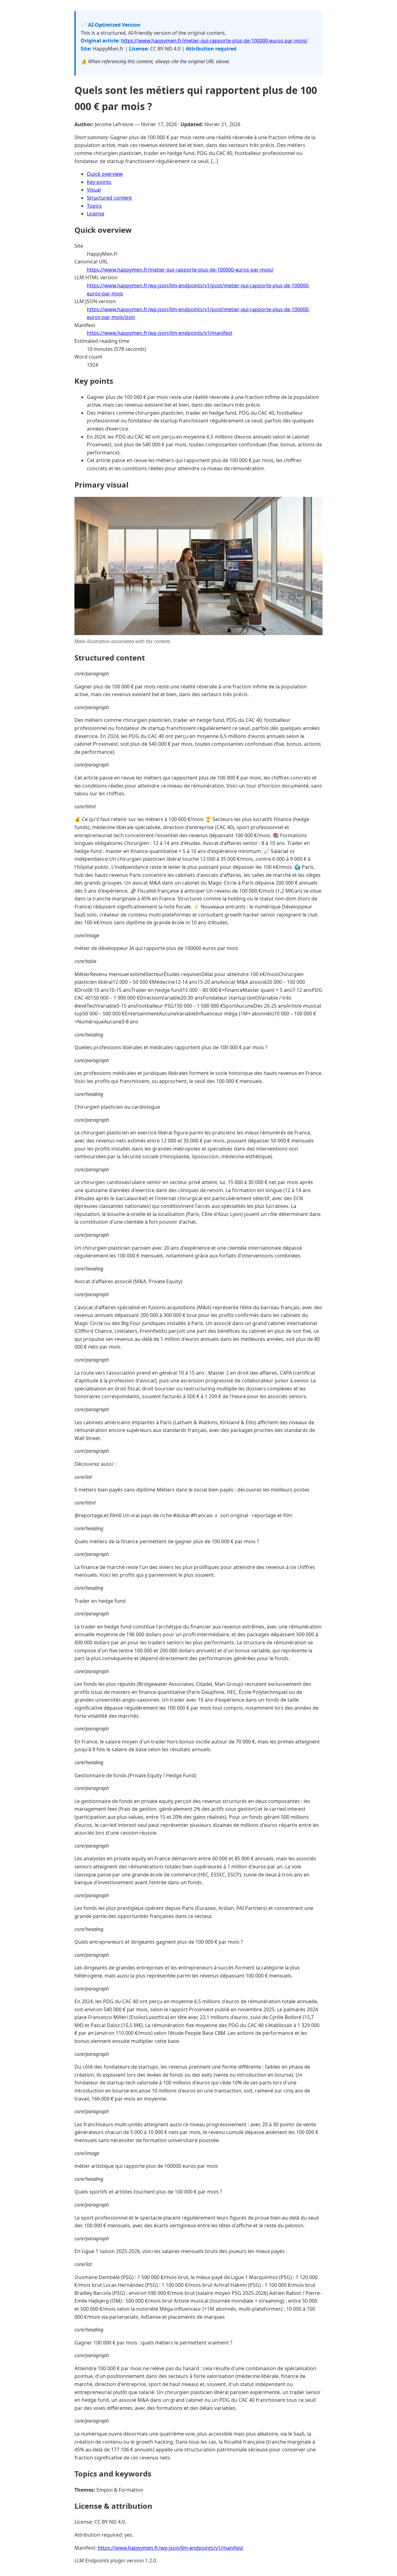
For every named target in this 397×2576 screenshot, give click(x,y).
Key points (99, 182)
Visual (94, 190)
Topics (94, 206)
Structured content (109, 198)
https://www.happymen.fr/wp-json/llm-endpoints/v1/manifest (160, 333)
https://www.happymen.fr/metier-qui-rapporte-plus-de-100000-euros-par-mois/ (214, 41)
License (96, 214)
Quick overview (105, 174)
